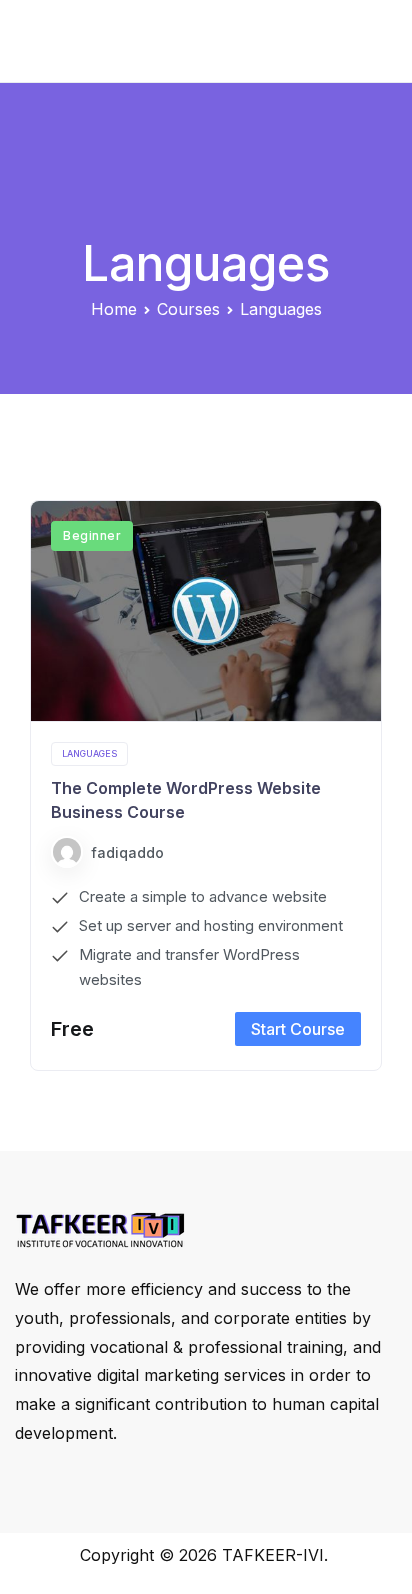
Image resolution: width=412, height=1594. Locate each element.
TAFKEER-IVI (273, 1555)
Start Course (298, 1029)
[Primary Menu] (374, 41)
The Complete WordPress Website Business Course (186, 800)
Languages (89, 753)
